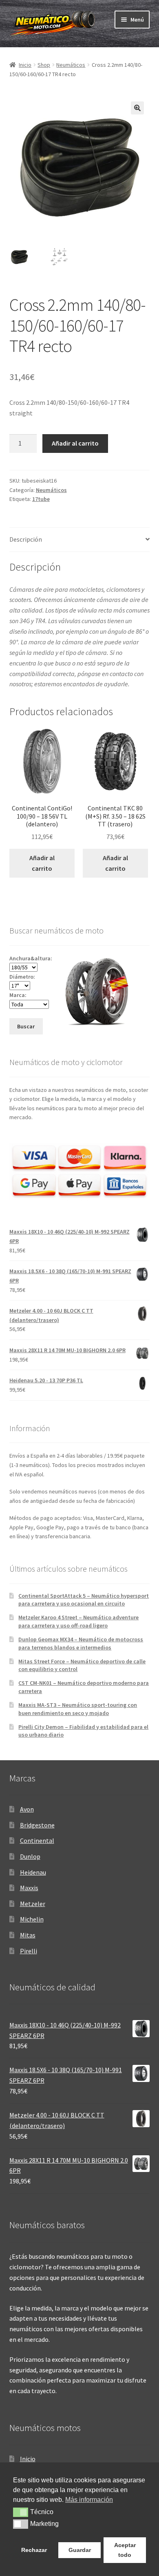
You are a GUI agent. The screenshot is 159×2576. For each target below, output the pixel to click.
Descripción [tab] (26, 539)
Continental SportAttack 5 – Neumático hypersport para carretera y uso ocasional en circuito (84, 1600)
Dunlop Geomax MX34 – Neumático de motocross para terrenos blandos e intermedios (81, 1643)
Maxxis (29, 1888)
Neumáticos (71, 65)
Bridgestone (37, 1825)
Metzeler (33, 1904)
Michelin (32, 1919)
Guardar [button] (80, 2550)
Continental (37, 1840)
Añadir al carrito (75, 443)
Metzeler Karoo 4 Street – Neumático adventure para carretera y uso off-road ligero (78, 1621)
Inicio (25, 65)
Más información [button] (89, 2500)
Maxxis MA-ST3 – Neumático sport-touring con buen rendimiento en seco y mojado (78, 1709)
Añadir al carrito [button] (42, 863)
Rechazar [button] (34, 2550)
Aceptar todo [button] (125, 2550)
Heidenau (33, 1872)
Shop (44, 65)
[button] (137, 108)
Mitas (28, 1935)
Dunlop (30, 1856)
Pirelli (29, 1951)
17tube (41, 499)
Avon (27, 1809)
